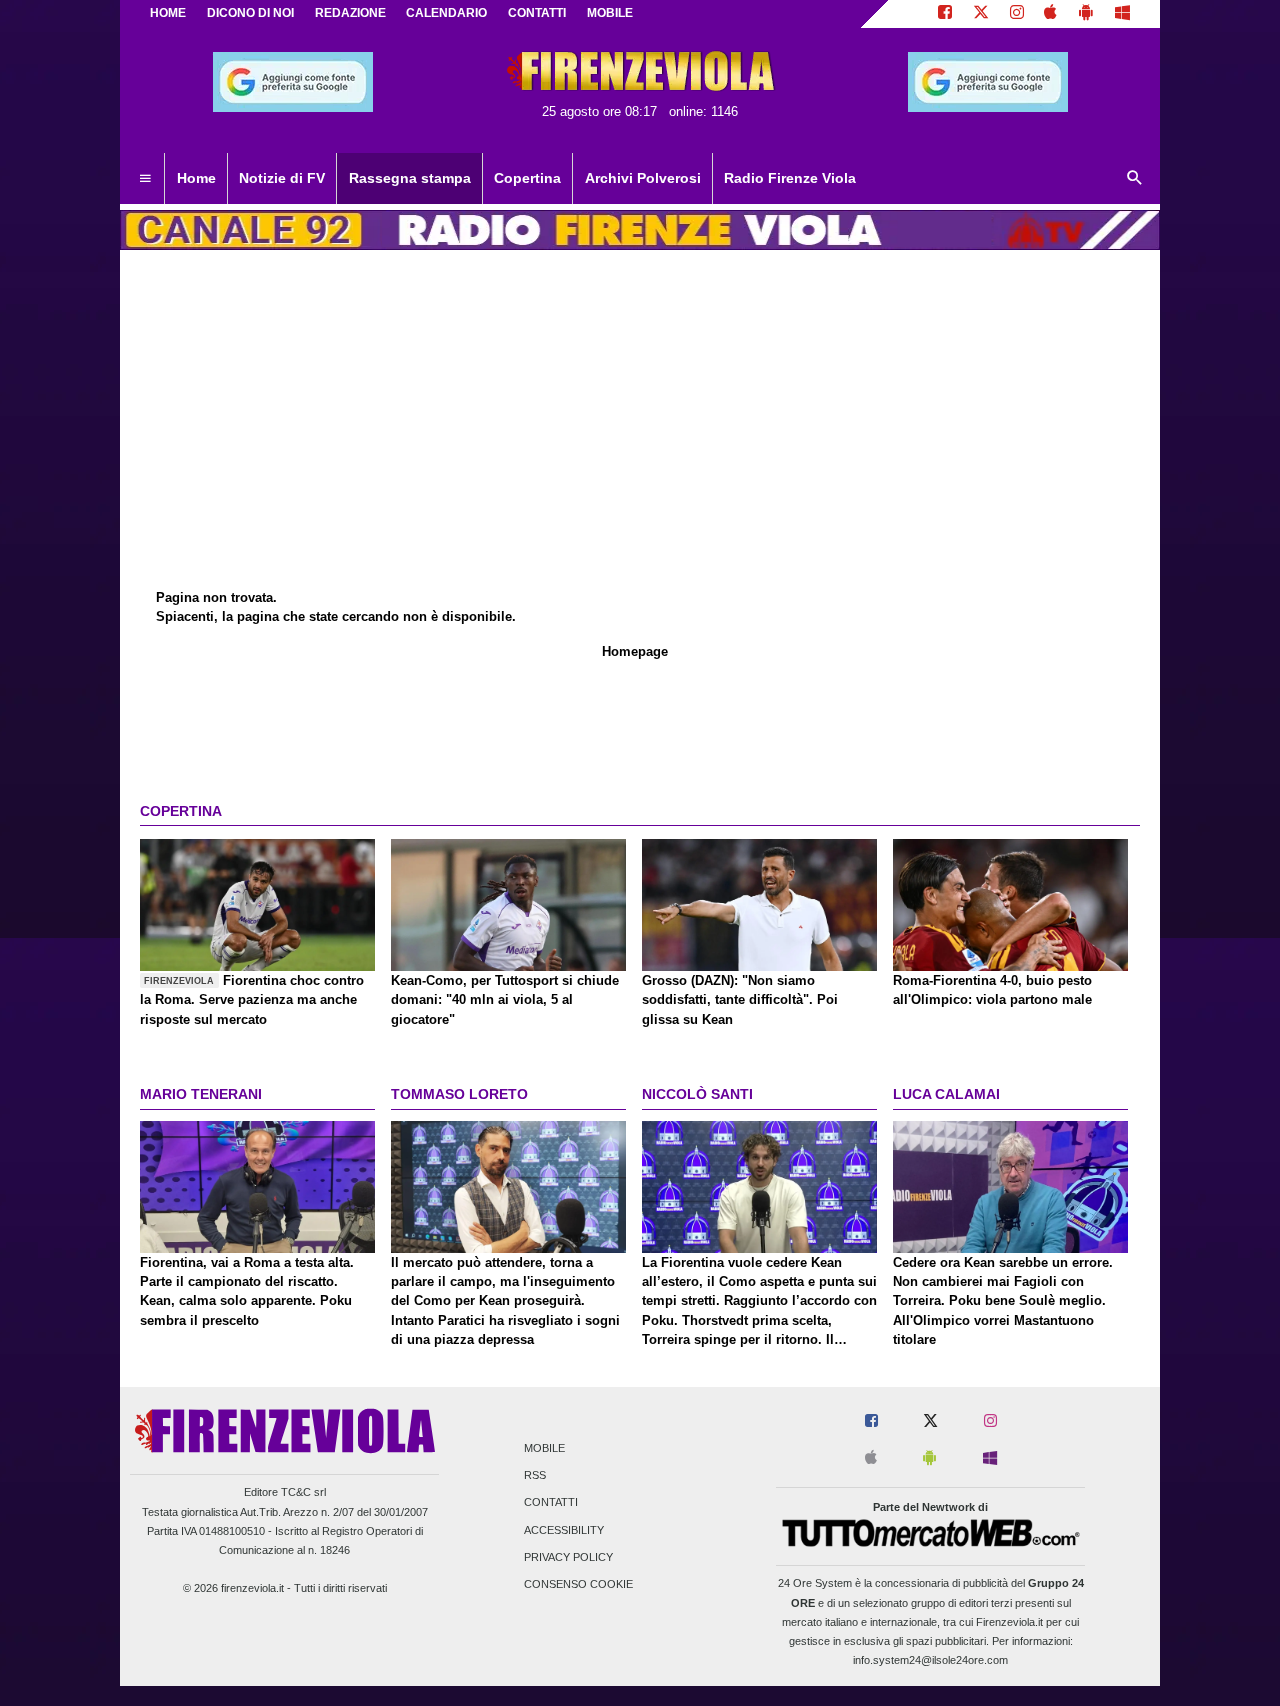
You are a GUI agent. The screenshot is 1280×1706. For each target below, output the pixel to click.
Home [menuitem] (196, 178)
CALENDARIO (446, 13)
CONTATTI (537, 13)
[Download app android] (1086, 14)
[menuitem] (145, 179)
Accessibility (564, 1530)
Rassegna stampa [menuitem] (410, 178)
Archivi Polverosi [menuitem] (643, 178)
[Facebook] (945, 14)
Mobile (544, 1448)
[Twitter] (981, 14)
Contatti (551, 1503)
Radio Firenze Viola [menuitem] (790, 178)
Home (168, 13)
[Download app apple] (1051, 14)
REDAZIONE (350, 13)
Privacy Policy (568, 1557)
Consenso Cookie (578, 1584)
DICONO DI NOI (250, 13)
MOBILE (610, 13)
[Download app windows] (1122, 14)
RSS (535, 1476)
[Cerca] (1135, 179)
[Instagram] (1017, 14)
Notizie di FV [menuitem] (282, 178)
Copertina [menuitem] (527, 178)
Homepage (635, 651)
